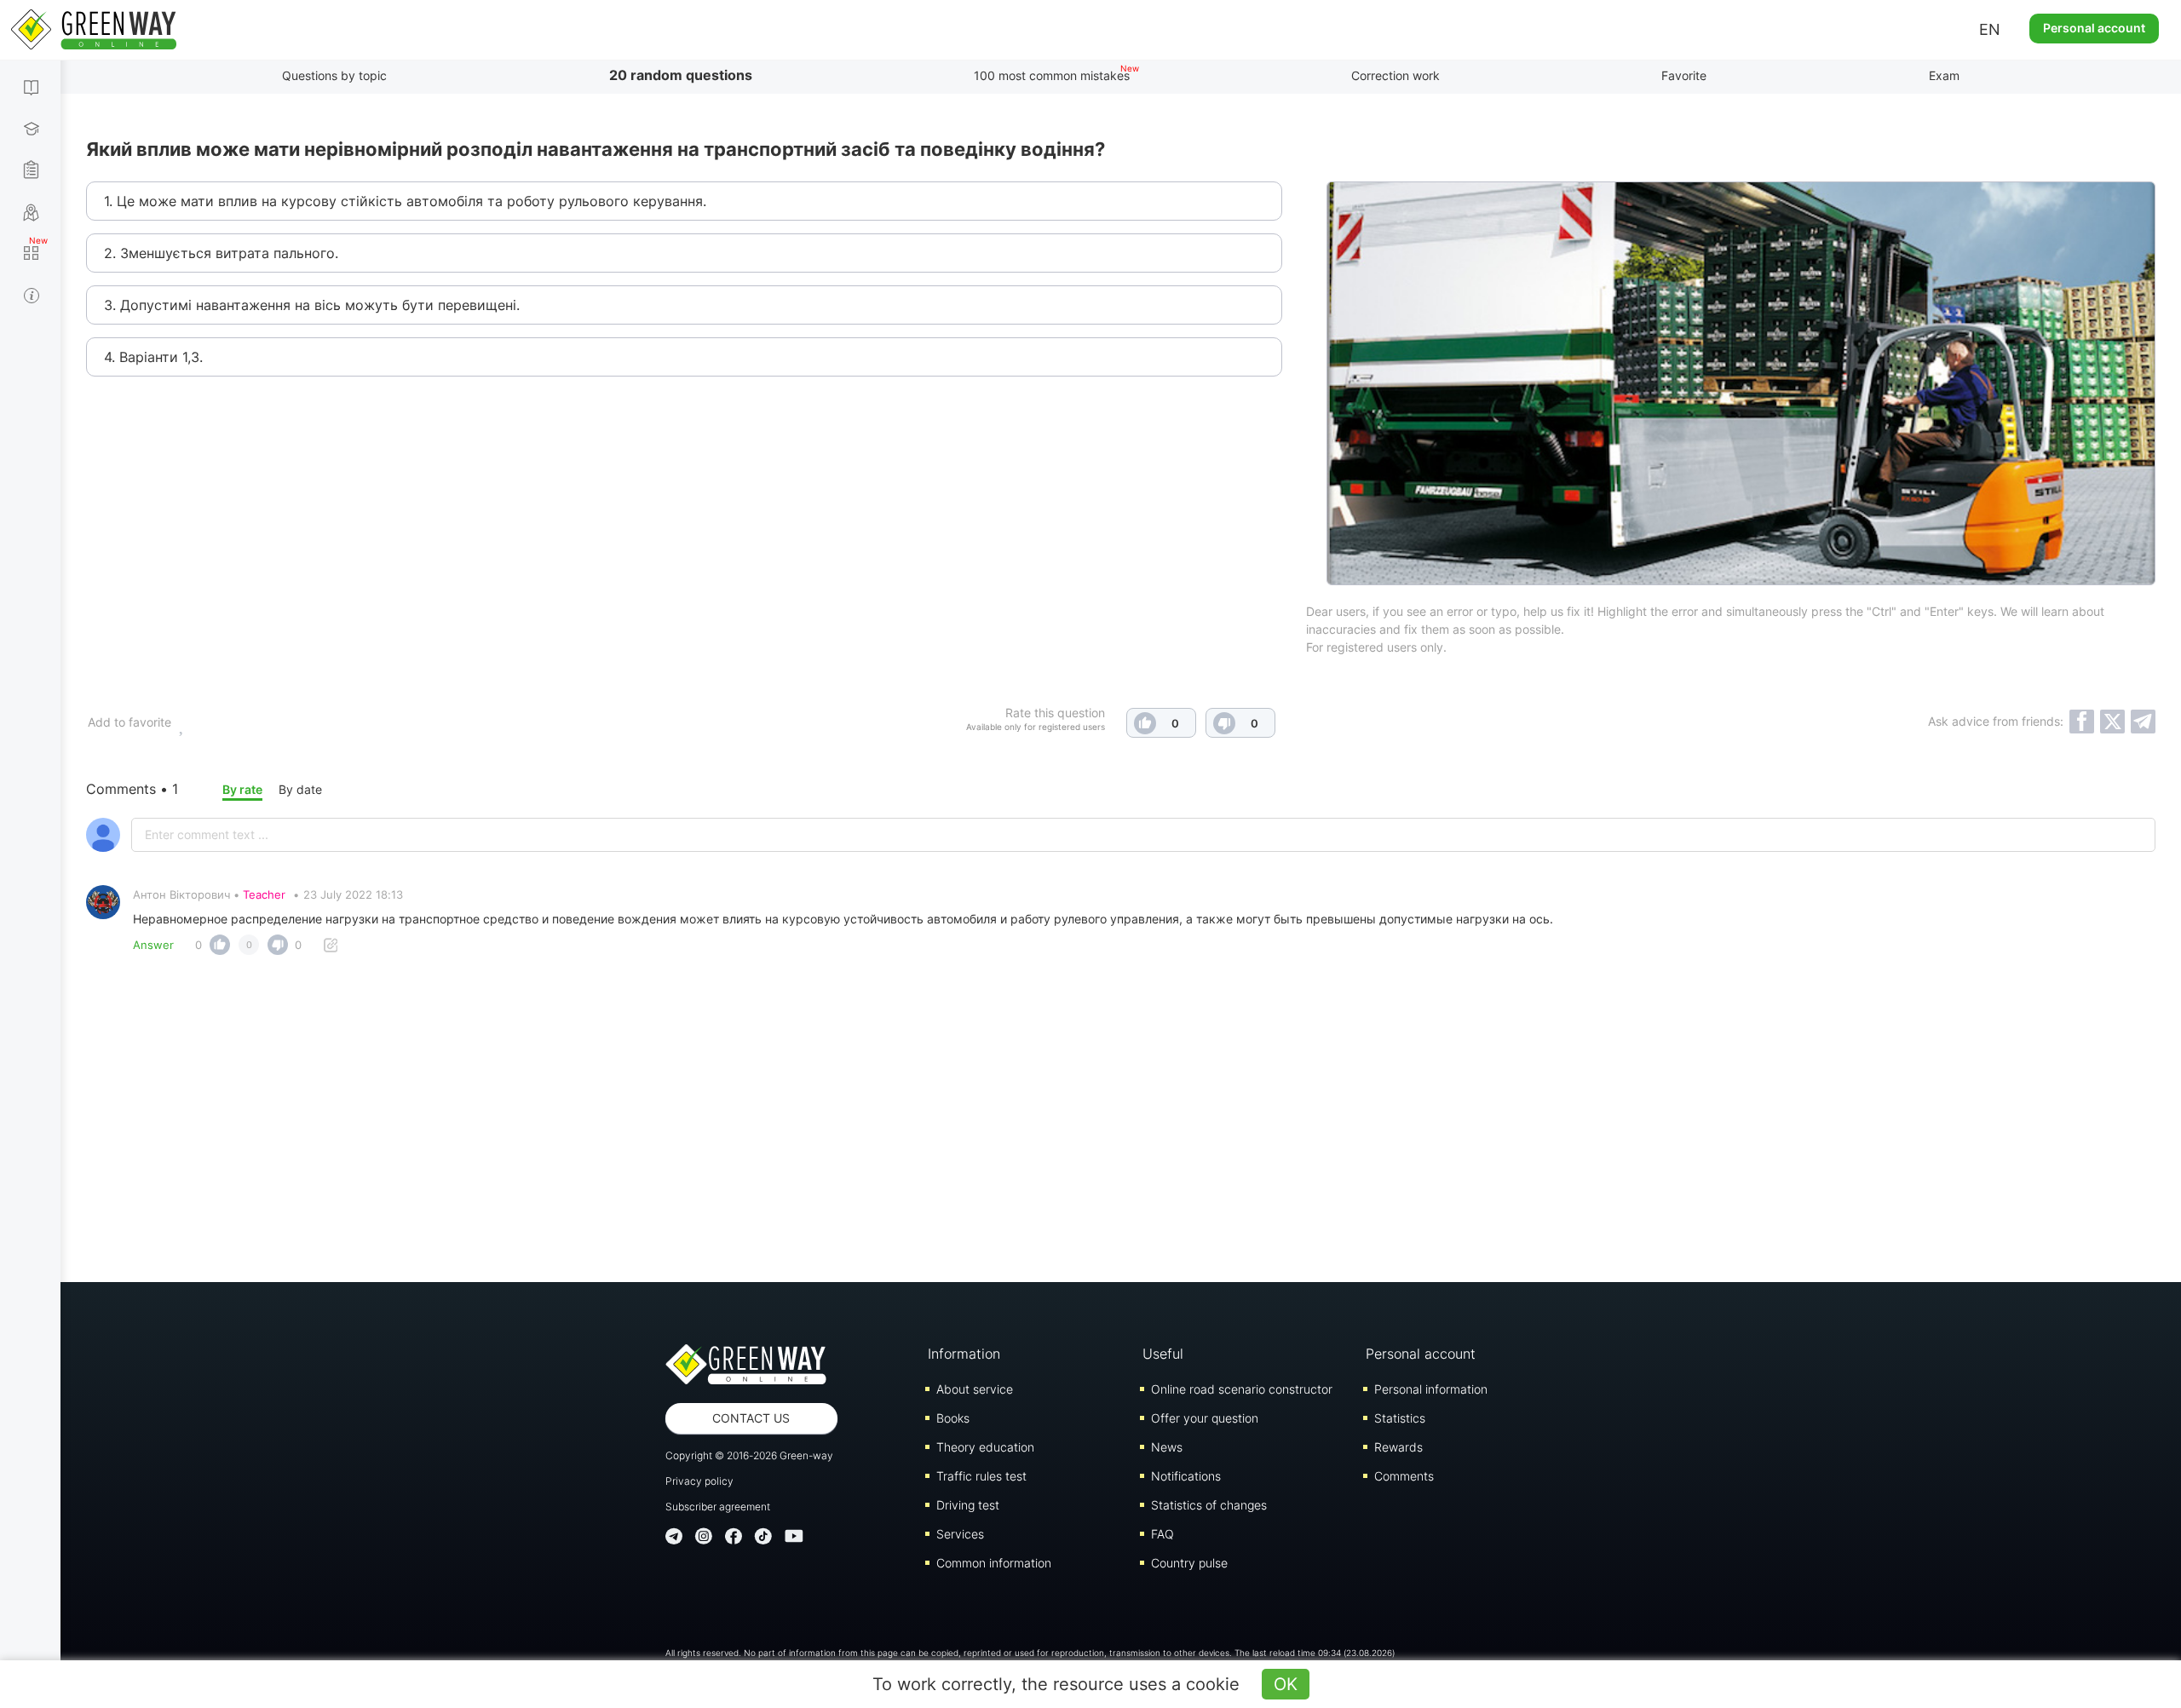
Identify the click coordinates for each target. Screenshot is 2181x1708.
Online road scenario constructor (1242, 1389)
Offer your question (1205, 1418)
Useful (1163, 1354)
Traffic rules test (981, 1476)
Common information (994, 1563)
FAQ (1162, 1534)
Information (964, 1354)
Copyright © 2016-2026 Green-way (749, 1455)
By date (300, 789)
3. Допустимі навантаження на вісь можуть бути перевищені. (312, 305)
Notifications (1186, 1476)
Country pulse (1189, 1563)
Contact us (751, 1418)
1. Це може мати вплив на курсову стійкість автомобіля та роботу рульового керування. (405, 201)
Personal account (2094, 28)
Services (960, 1534)
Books (953, 1418)
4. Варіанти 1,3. (153, 357)
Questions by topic (334, 75)
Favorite (1684, 75)
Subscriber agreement (718, 1507)
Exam (1944, 75)
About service (975, 1389)
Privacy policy (699, 1481)
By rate (242, 789)
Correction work (1395, 75)
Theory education (985, 1447)
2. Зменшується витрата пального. (221, 253)
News (1167, 1447)
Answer (153, 945)
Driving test (968, 1505)
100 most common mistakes (1052, 75)
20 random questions (681, 75)
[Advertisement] (1121, 1112)
